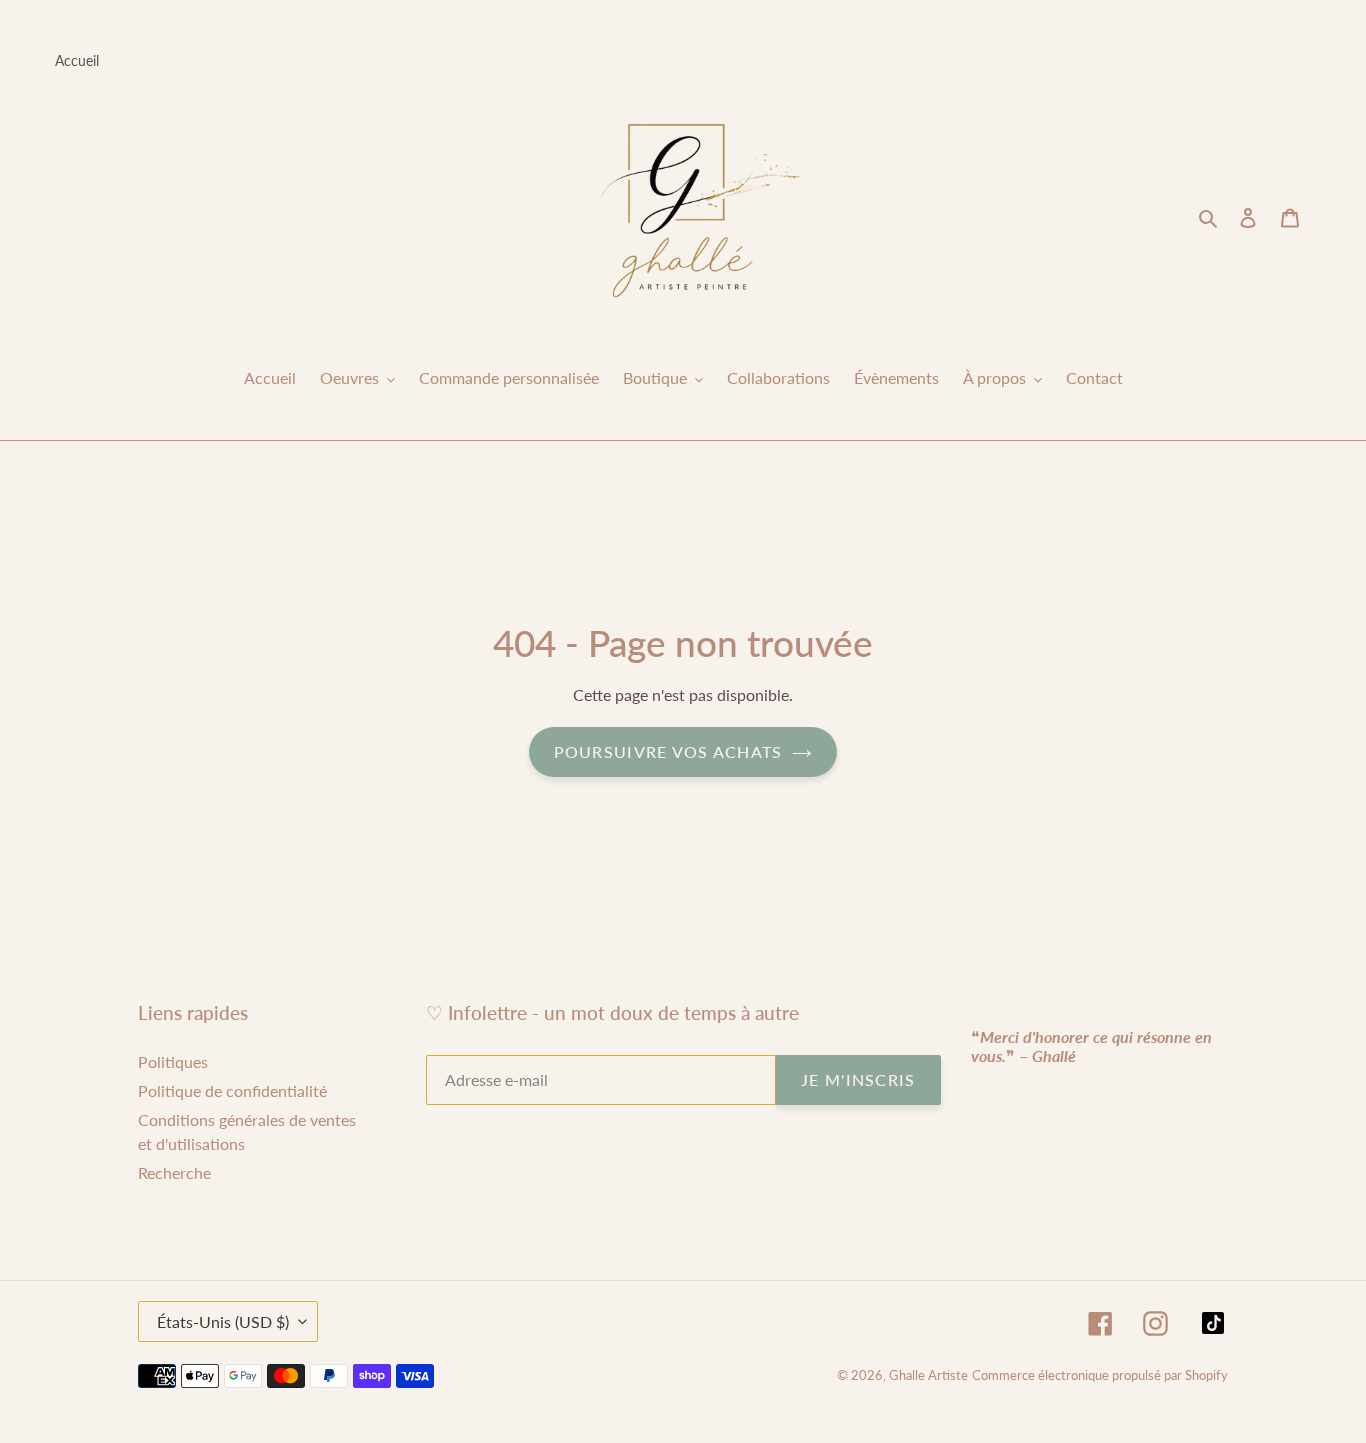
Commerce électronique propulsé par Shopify (1100, 1375)
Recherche (174, 1172)
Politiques (173, 1061)
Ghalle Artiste (928, 1375)
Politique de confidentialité (232, 1090)
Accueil (77, 60)
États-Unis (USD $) (223, 1321)
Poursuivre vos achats (668, 751)
